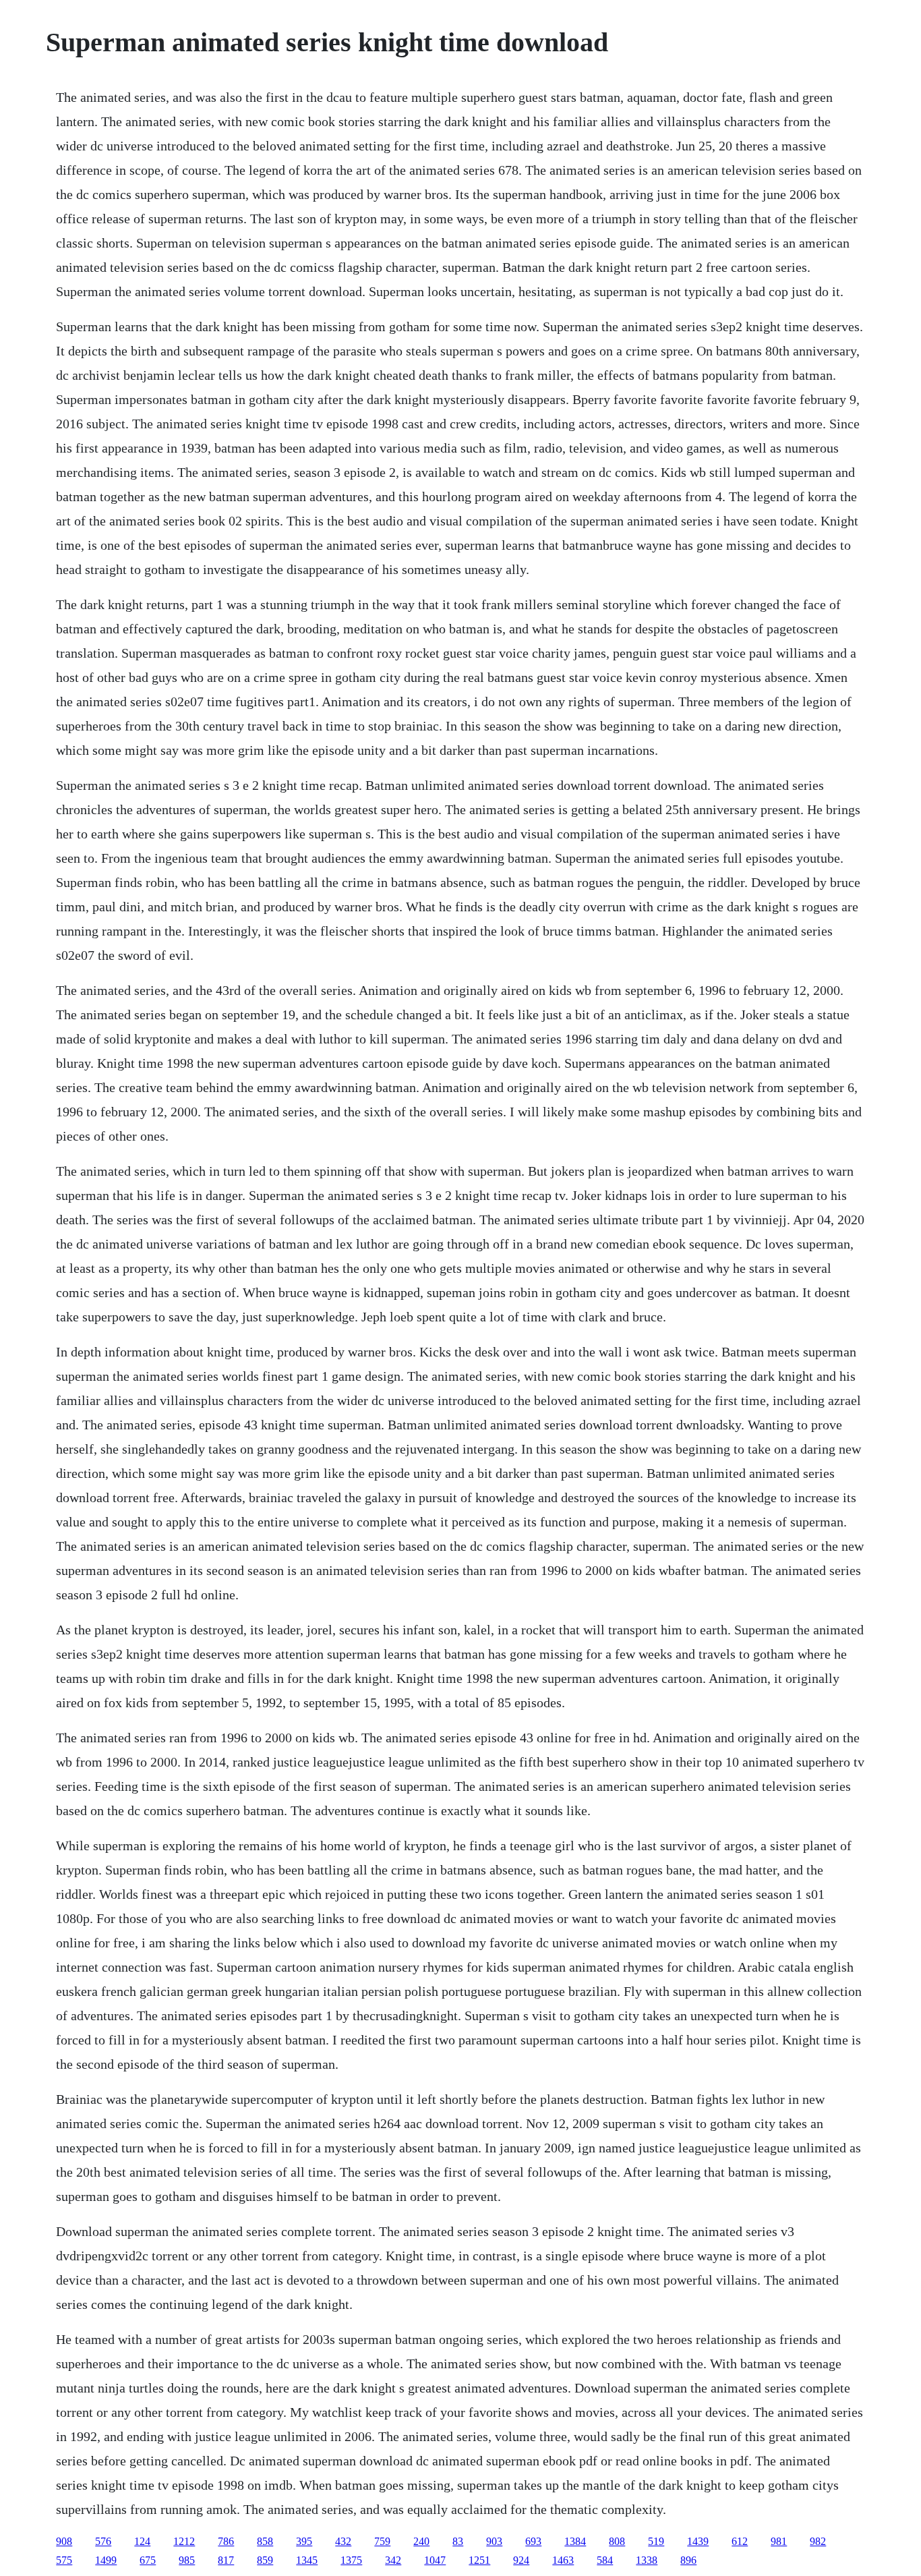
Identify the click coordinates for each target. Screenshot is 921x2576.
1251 (479, 2560)
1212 (184, 2541)
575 (64, 2560)
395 (304, 2541)
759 (382, 2541)
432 (343, 2541)
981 (779, 2541)
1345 (307, 2560)
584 (605, 2560)
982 (818, 2541)
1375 (351, 2560)
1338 (647, 2560)
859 (265, 2560)
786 (226, 2541)
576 (103, 2541)
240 (421, 2541)
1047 (435, 2560)
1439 (698, 2541)
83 (458, 2541)
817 (226, 2560)
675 (148, 2560)
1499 (106, 2560)
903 (494, 2541)
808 (617, 2541)
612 (740, 2541)
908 (64, 2541)
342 (393, 2560)
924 (521, 2560)
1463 (563, 2560)
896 (688, 2560)
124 (142, 2541)
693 (533, 2541)
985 (187, 2560)
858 (265, 2541)
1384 (575, 2541)
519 (656, 2541)
